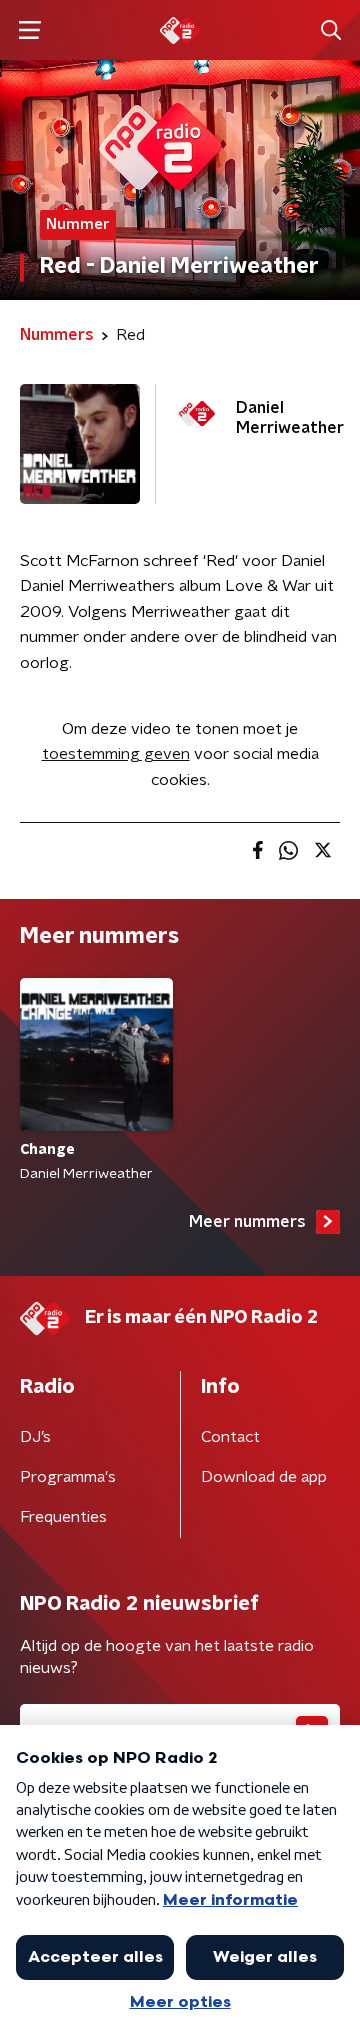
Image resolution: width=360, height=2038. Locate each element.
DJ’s (35, 1437)
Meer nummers (247, 1222)
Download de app (264, 1477)
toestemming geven (116, 754)
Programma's (68, 1477)
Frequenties (63, 1517)
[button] (29, 30)
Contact (230, 1437)
